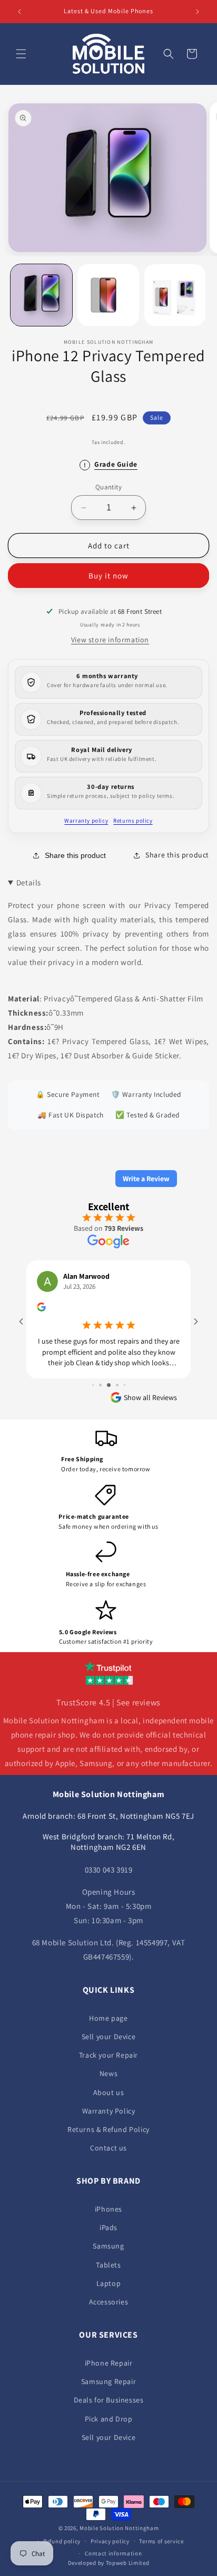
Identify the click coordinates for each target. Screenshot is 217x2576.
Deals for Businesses (109, 2400)
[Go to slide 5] (109, 1375)
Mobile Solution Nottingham (119, 2528)
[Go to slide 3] (93, 1375)
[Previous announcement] (19, 12)
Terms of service (161, 2541)
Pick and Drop (109, 2419)
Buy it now (108, 576)
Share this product (75, 855)
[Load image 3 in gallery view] (175, 295)
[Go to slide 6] (117, 1375)
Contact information (113, 2553)
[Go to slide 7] (124, 1375)
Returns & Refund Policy (108, 2129)
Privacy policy (110, 2541)
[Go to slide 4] (100, 1375)
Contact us (108, 2148)
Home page (108, 2018)
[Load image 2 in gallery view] (108, 295)
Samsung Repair (108, 2381)
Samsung (108, 2246)
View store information (110, 640)
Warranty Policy (109, 2111)
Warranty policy (86, 821)
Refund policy (62, 2541)
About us (109, 2092)
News (108, 2073)
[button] (21, 54)
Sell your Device (109, 2037)
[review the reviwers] (55, 1309)
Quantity (108, 487)
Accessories (109, 2302)
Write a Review (146, 1179)
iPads (108, 2227)
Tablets (108, 2265)
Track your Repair (108, 2055)
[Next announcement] (198, 12)
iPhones (108, 2209)
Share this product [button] (177, 855)
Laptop (109, 2283)
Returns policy (133, 821)
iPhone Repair (109, 2363)
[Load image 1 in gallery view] (41, 295)
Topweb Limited (128, 2563)
